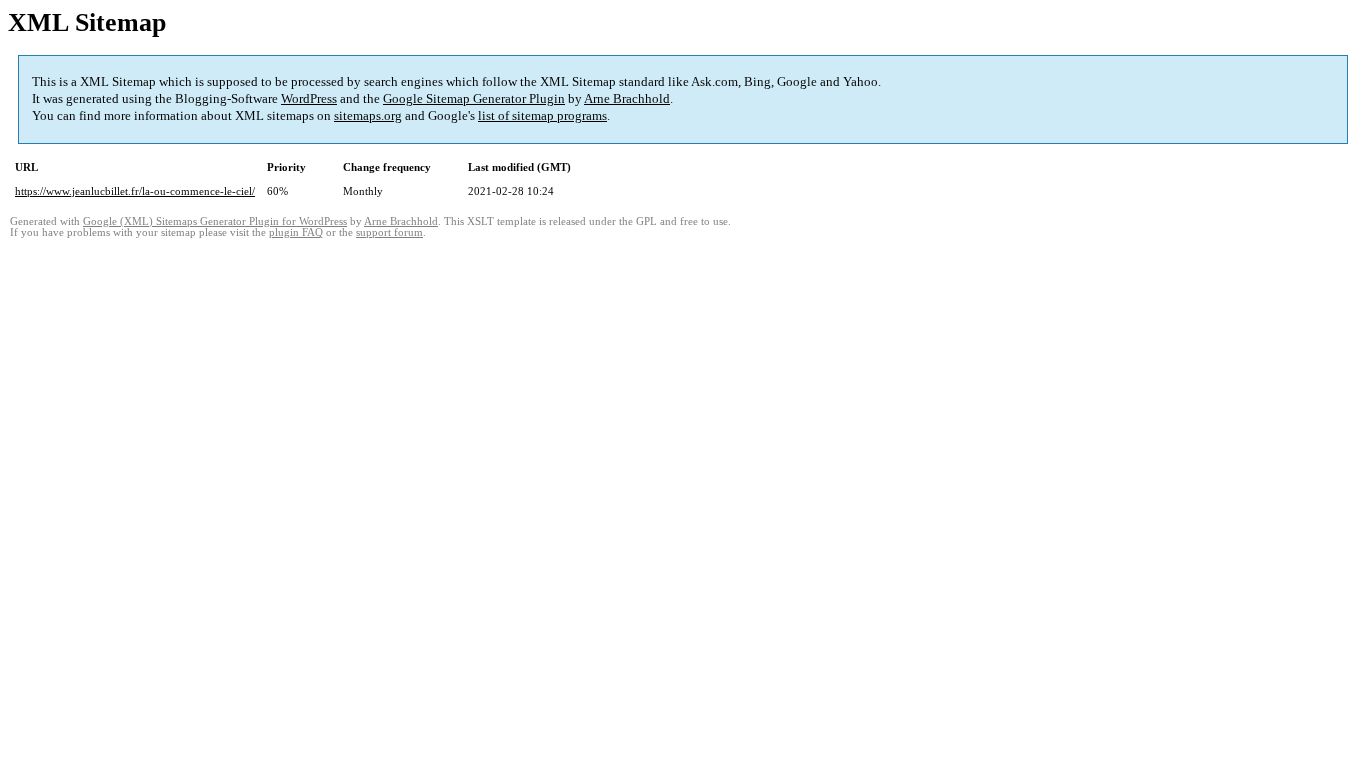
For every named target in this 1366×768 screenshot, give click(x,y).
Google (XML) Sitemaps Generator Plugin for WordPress (215, 221)
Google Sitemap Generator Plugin (474, 98)
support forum (389, 232)
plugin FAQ (296, 232)
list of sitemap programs (542, 115)
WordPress (309, 98)
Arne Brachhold (627, 98)
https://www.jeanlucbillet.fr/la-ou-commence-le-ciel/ (135, 191)
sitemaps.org (368, 115)
